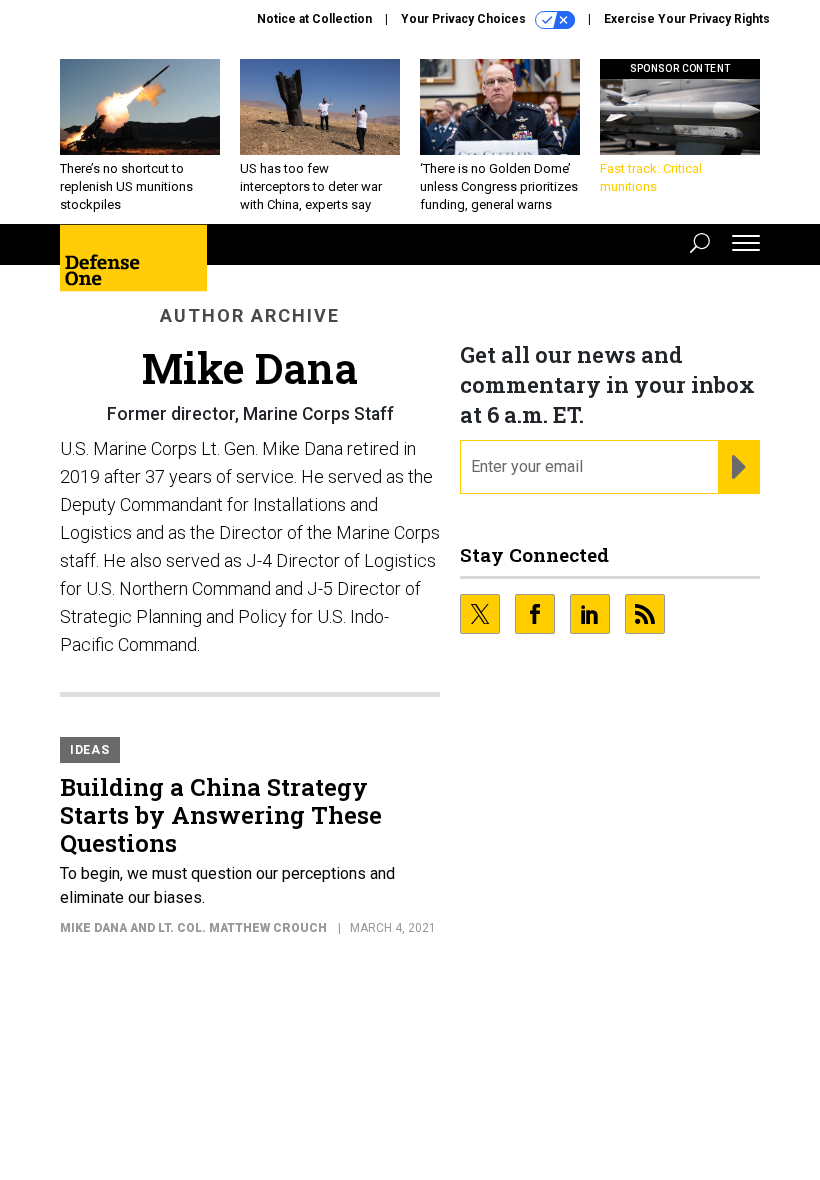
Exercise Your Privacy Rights (687, 19)
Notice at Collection (314, 19)
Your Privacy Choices (465, 19)
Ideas (90, 750)
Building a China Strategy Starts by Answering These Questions (221, 815)
